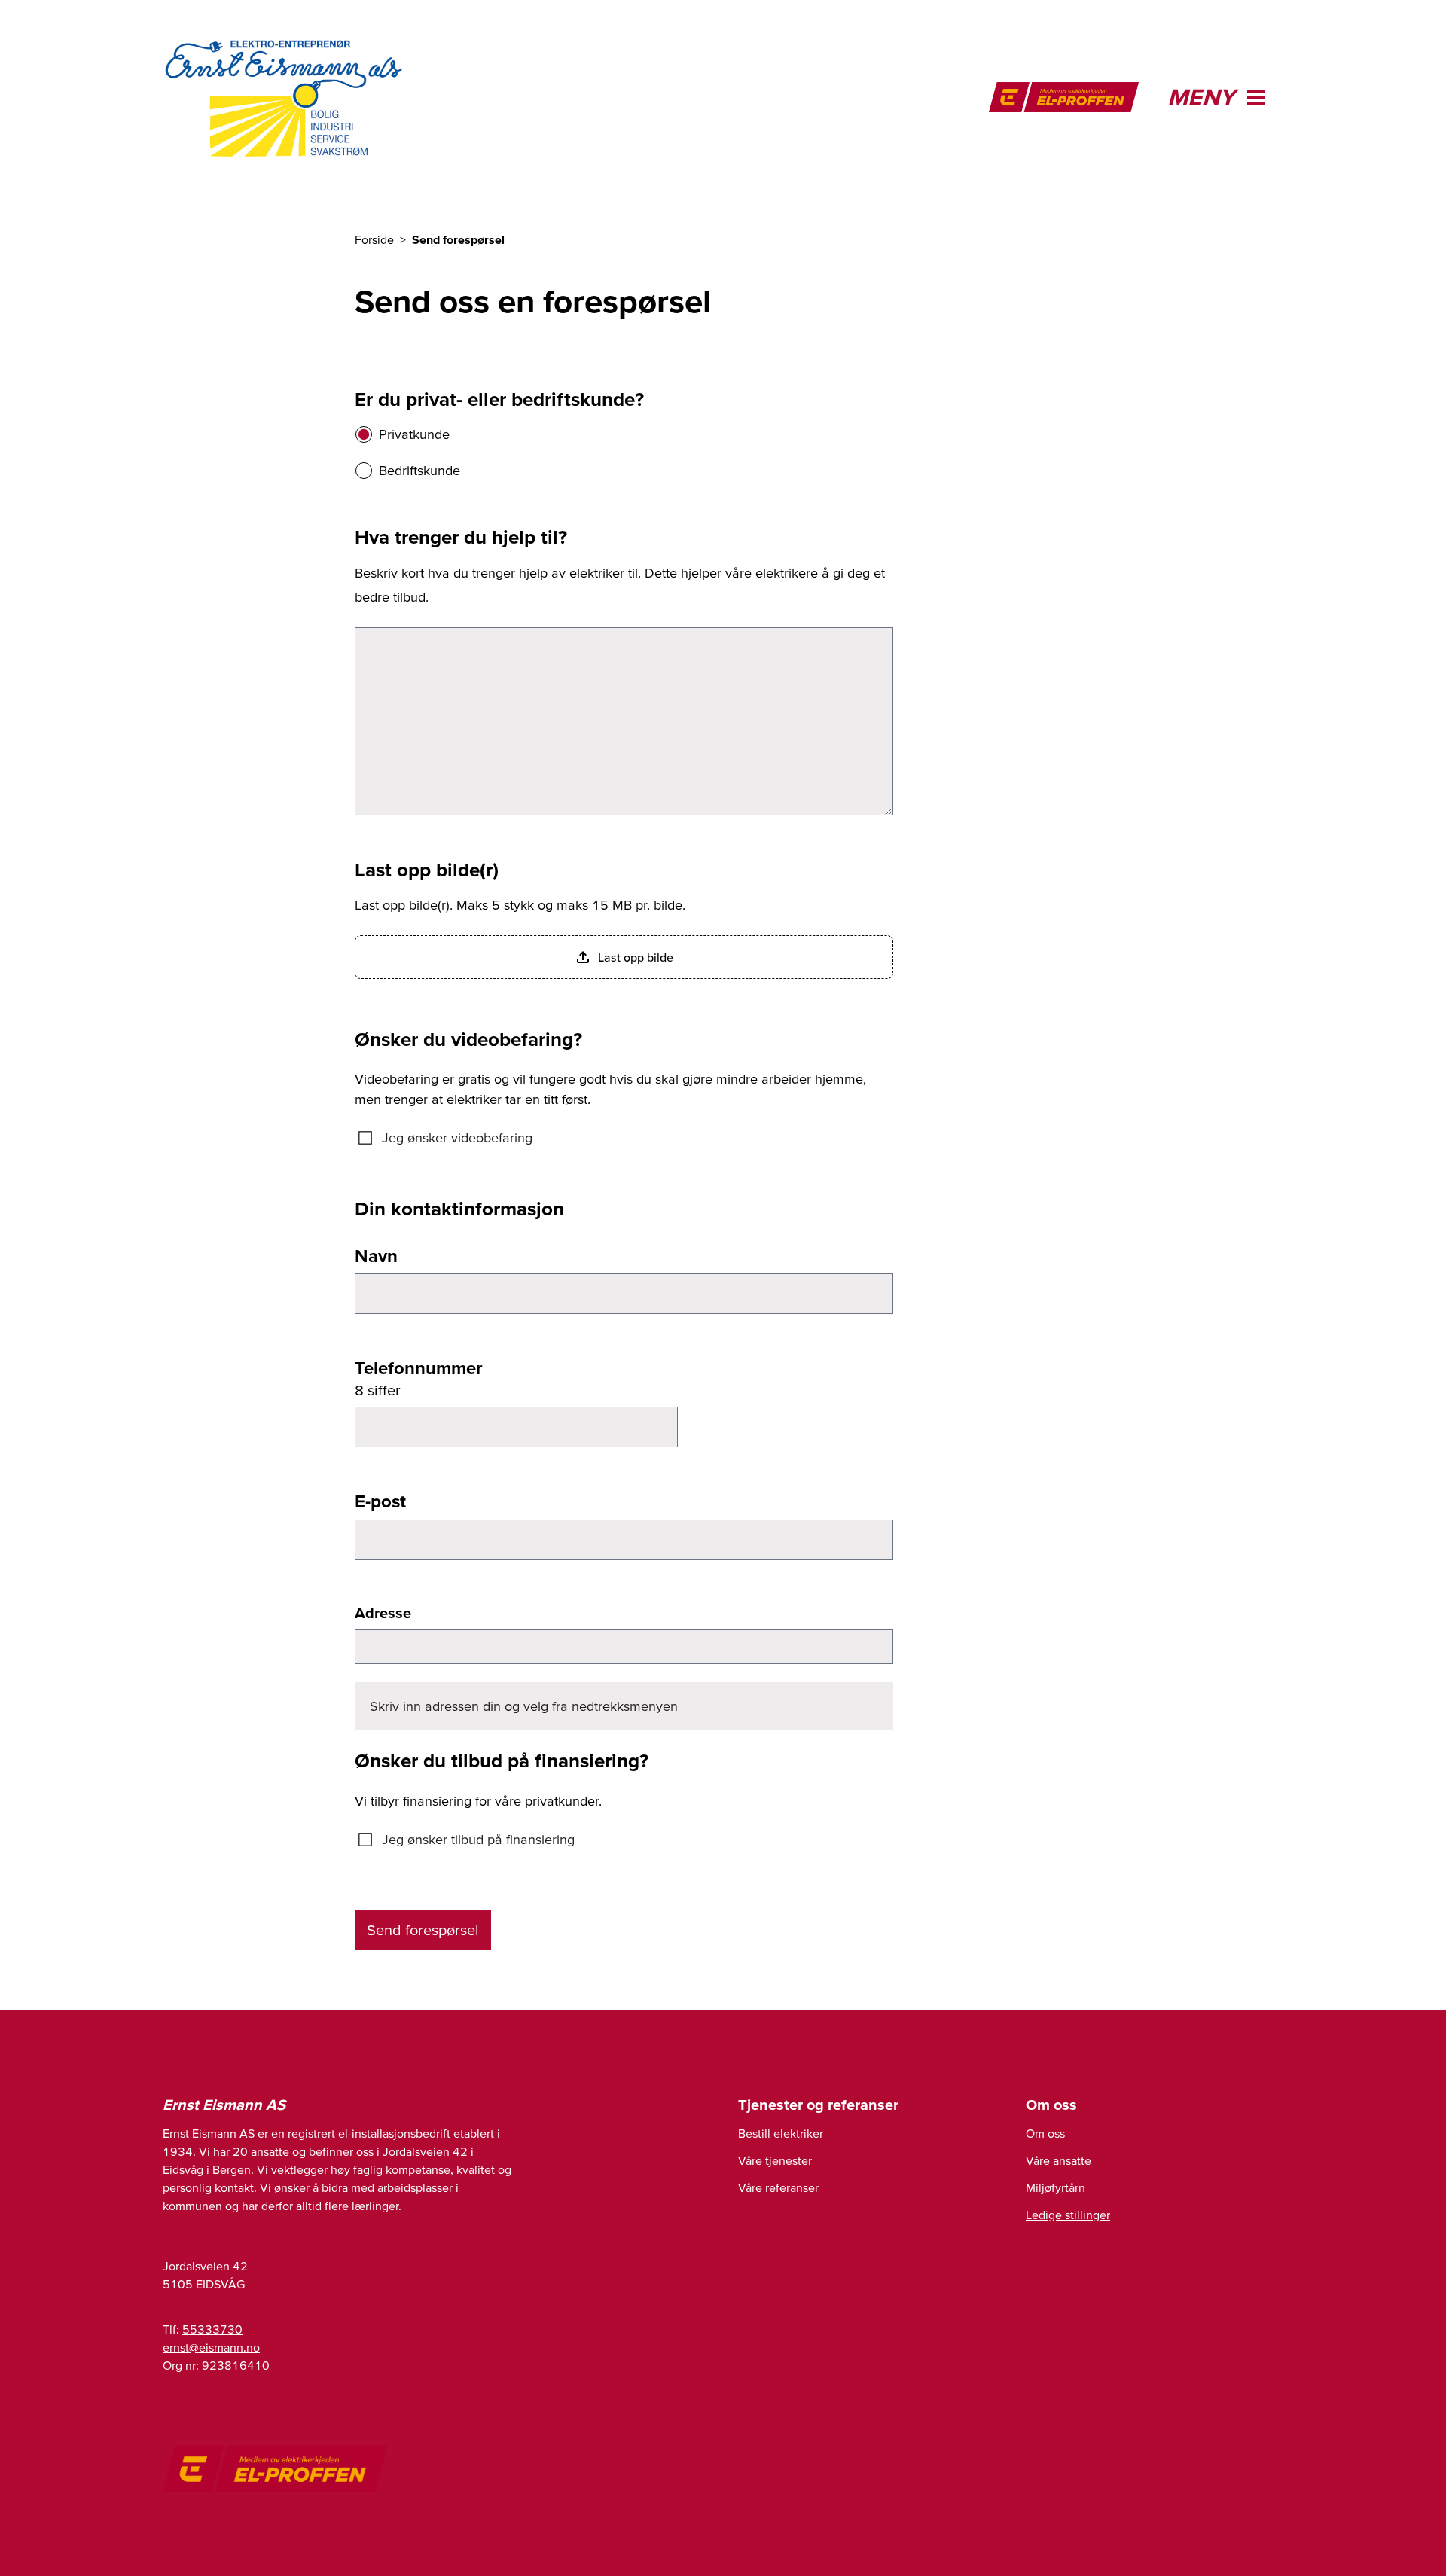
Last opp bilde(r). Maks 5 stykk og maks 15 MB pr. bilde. (520, 905)
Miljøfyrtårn (1056, 2187)
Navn (376, 1256)
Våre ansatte (1059, 2160)
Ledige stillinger (1068, 2215)
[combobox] (624, 1647)
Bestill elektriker (781, 2133)
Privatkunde (414, 434)
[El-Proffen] (1064, 97)
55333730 (212, 2329)
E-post (380, 1501)
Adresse (383, 1613)
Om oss (1045, 2133)
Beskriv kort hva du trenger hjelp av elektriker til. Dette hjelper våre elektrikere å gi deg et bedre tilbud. (620, 585)
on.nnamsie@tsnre (211, 2347)
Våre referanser (778, 2187)
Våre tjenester (775, 2160)
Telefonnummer (419, 1368)
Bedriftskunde (419, 470)
